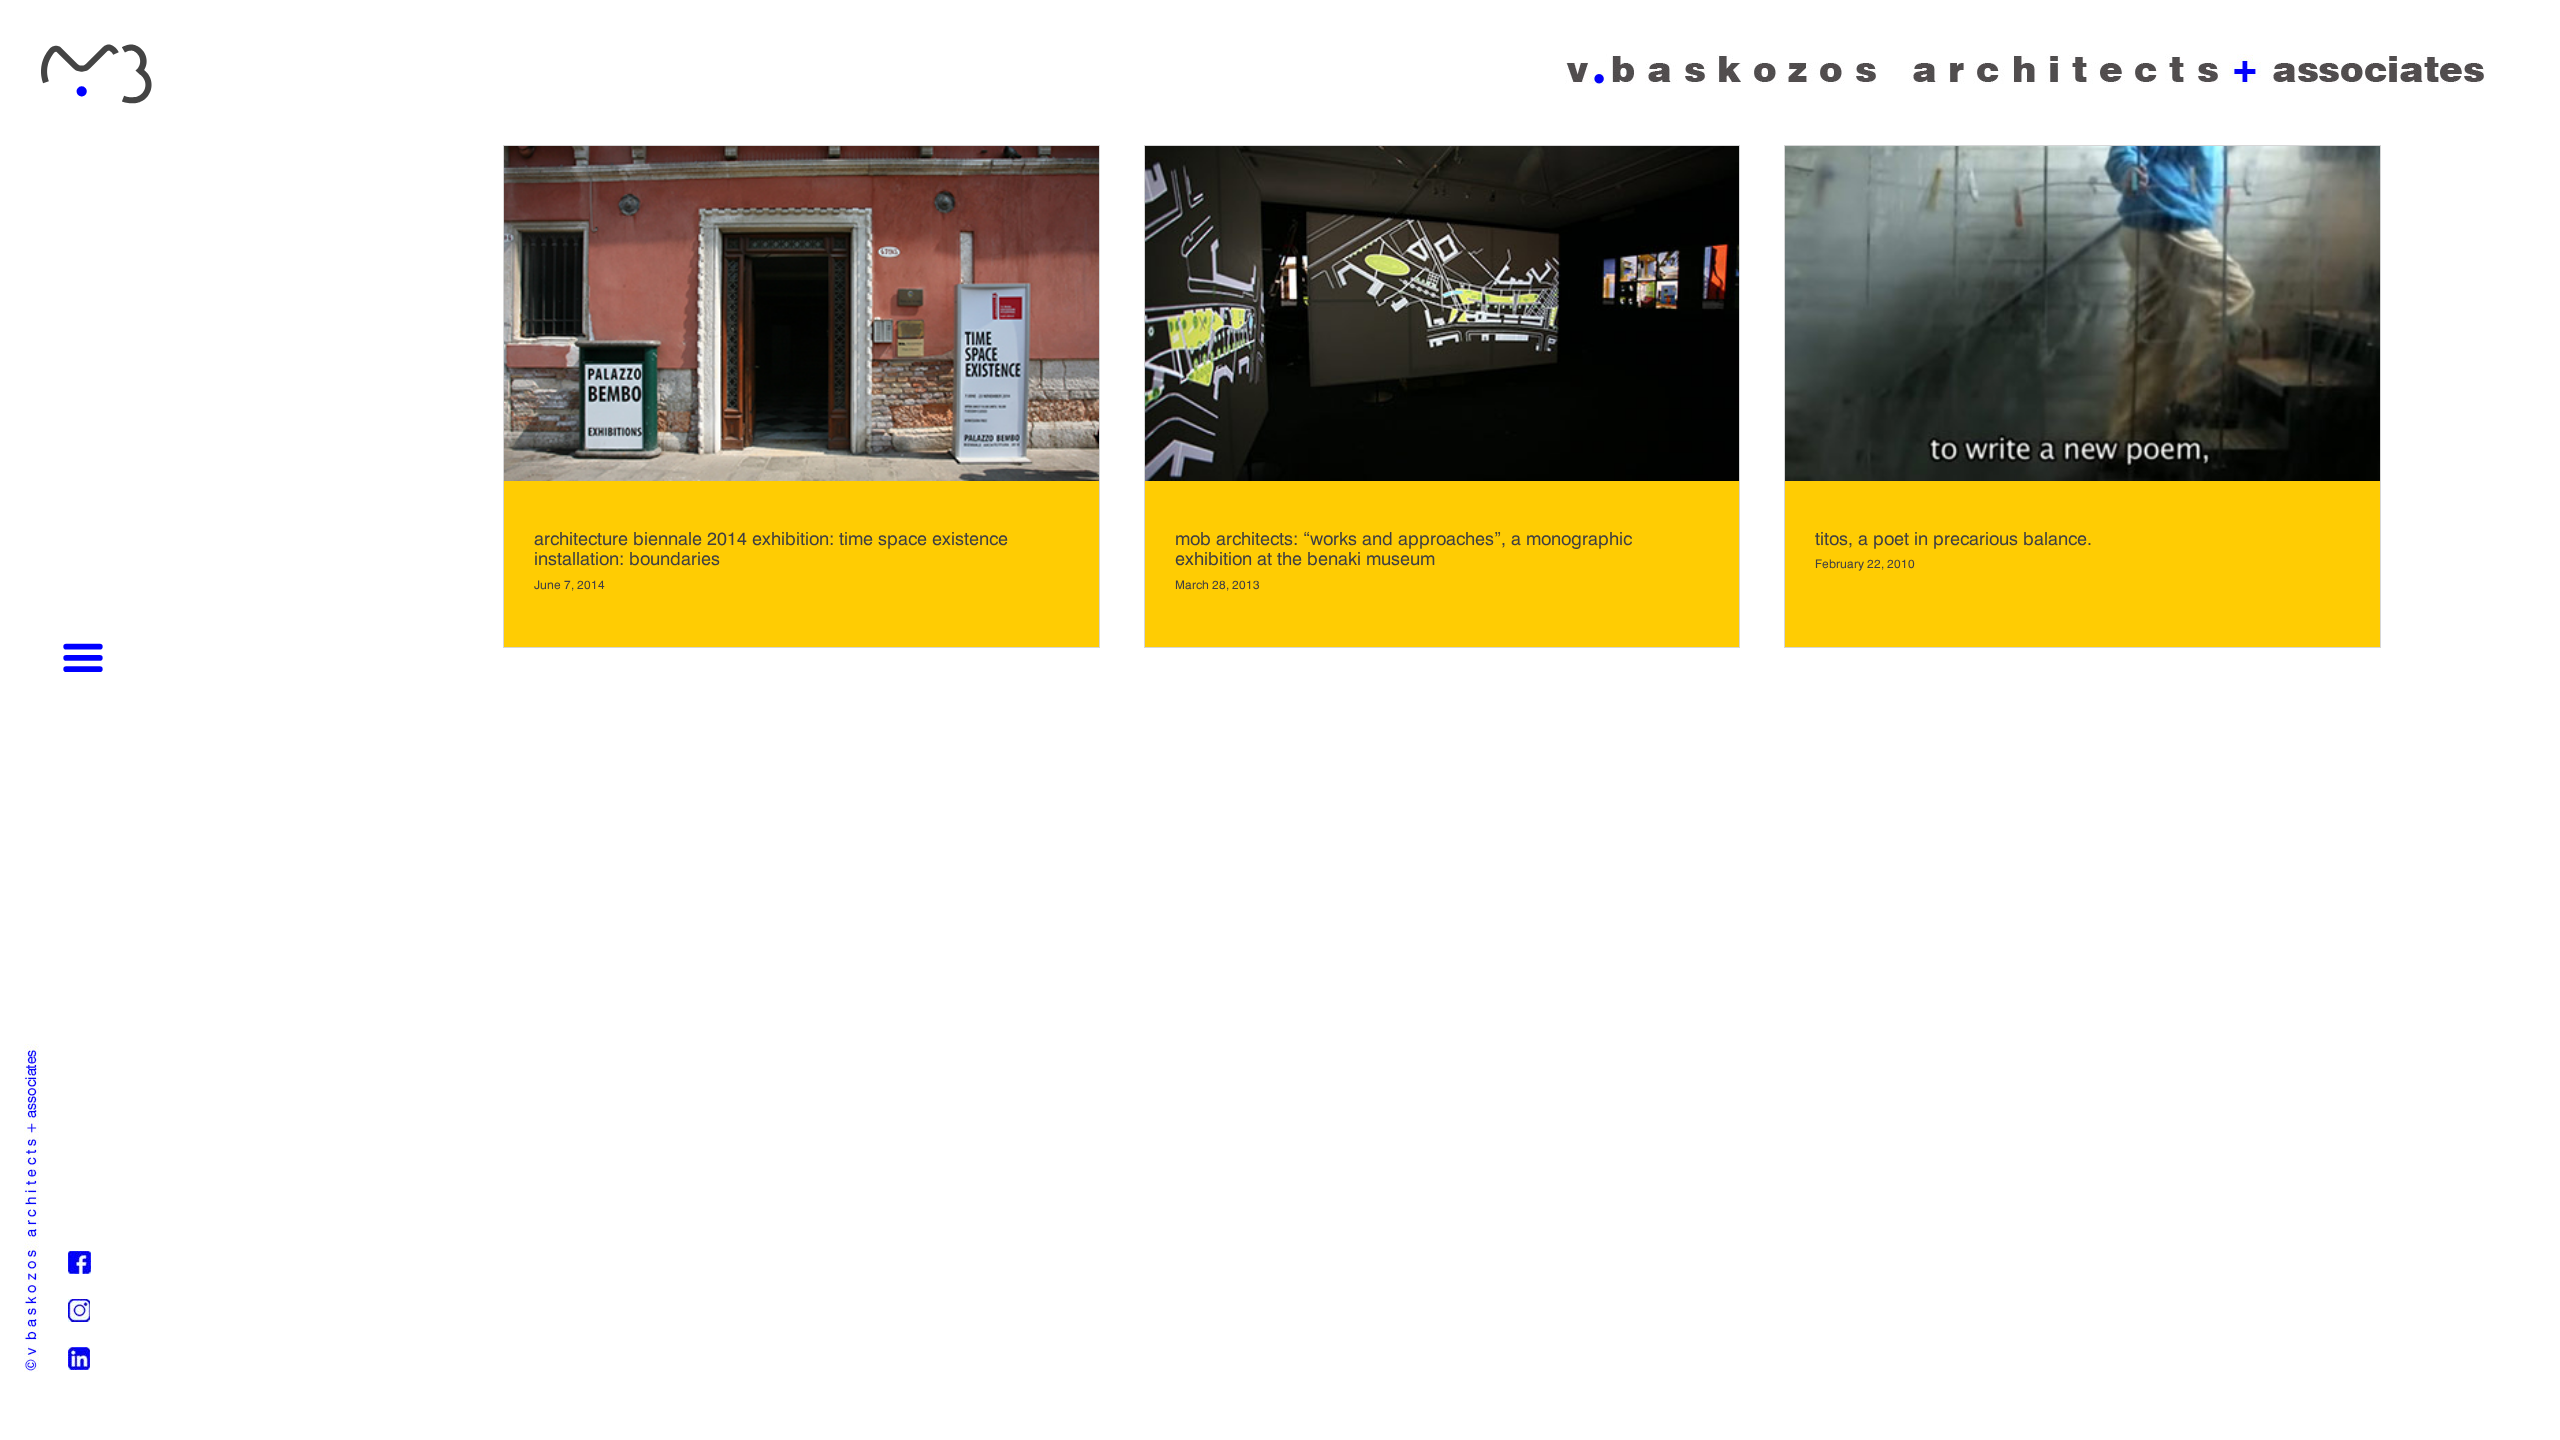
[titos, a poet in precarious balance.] (2082, 475)
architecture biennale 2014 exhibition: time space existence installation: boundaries (771, 549)
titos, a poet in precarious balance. (1953, 538)
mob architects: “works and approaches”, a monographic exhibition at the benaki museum (1403, 549)
